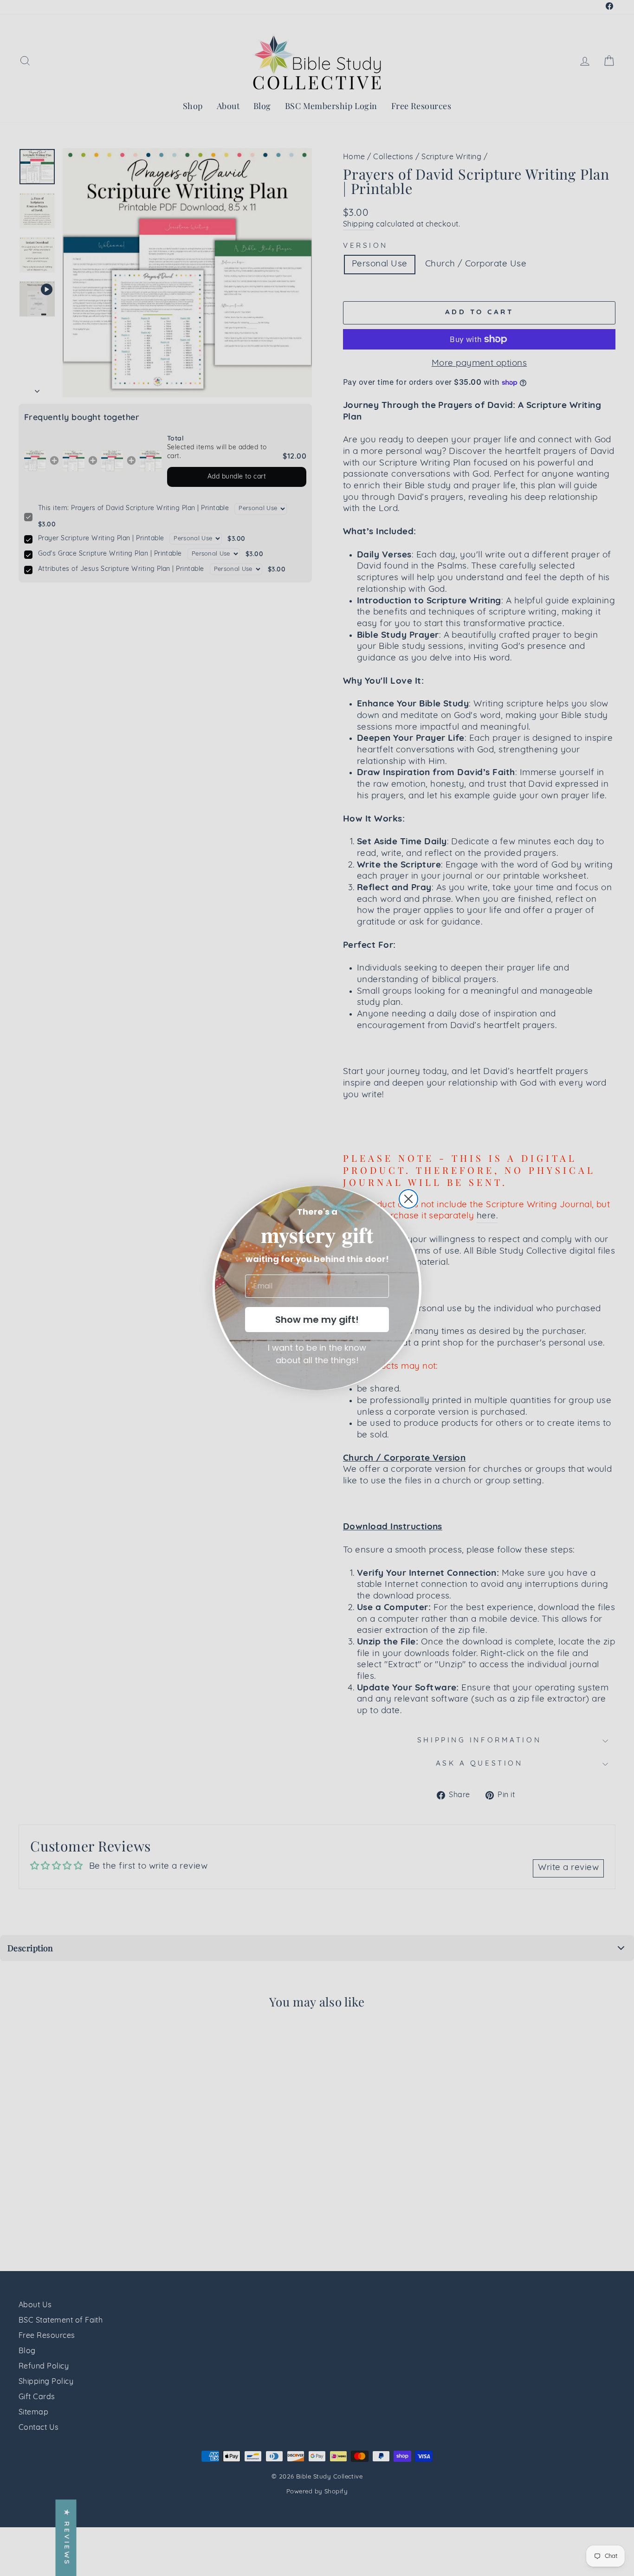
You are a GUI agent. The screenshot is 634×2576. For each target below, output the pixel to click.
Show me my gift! (317, 1320)
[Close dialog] (408, 1199)
